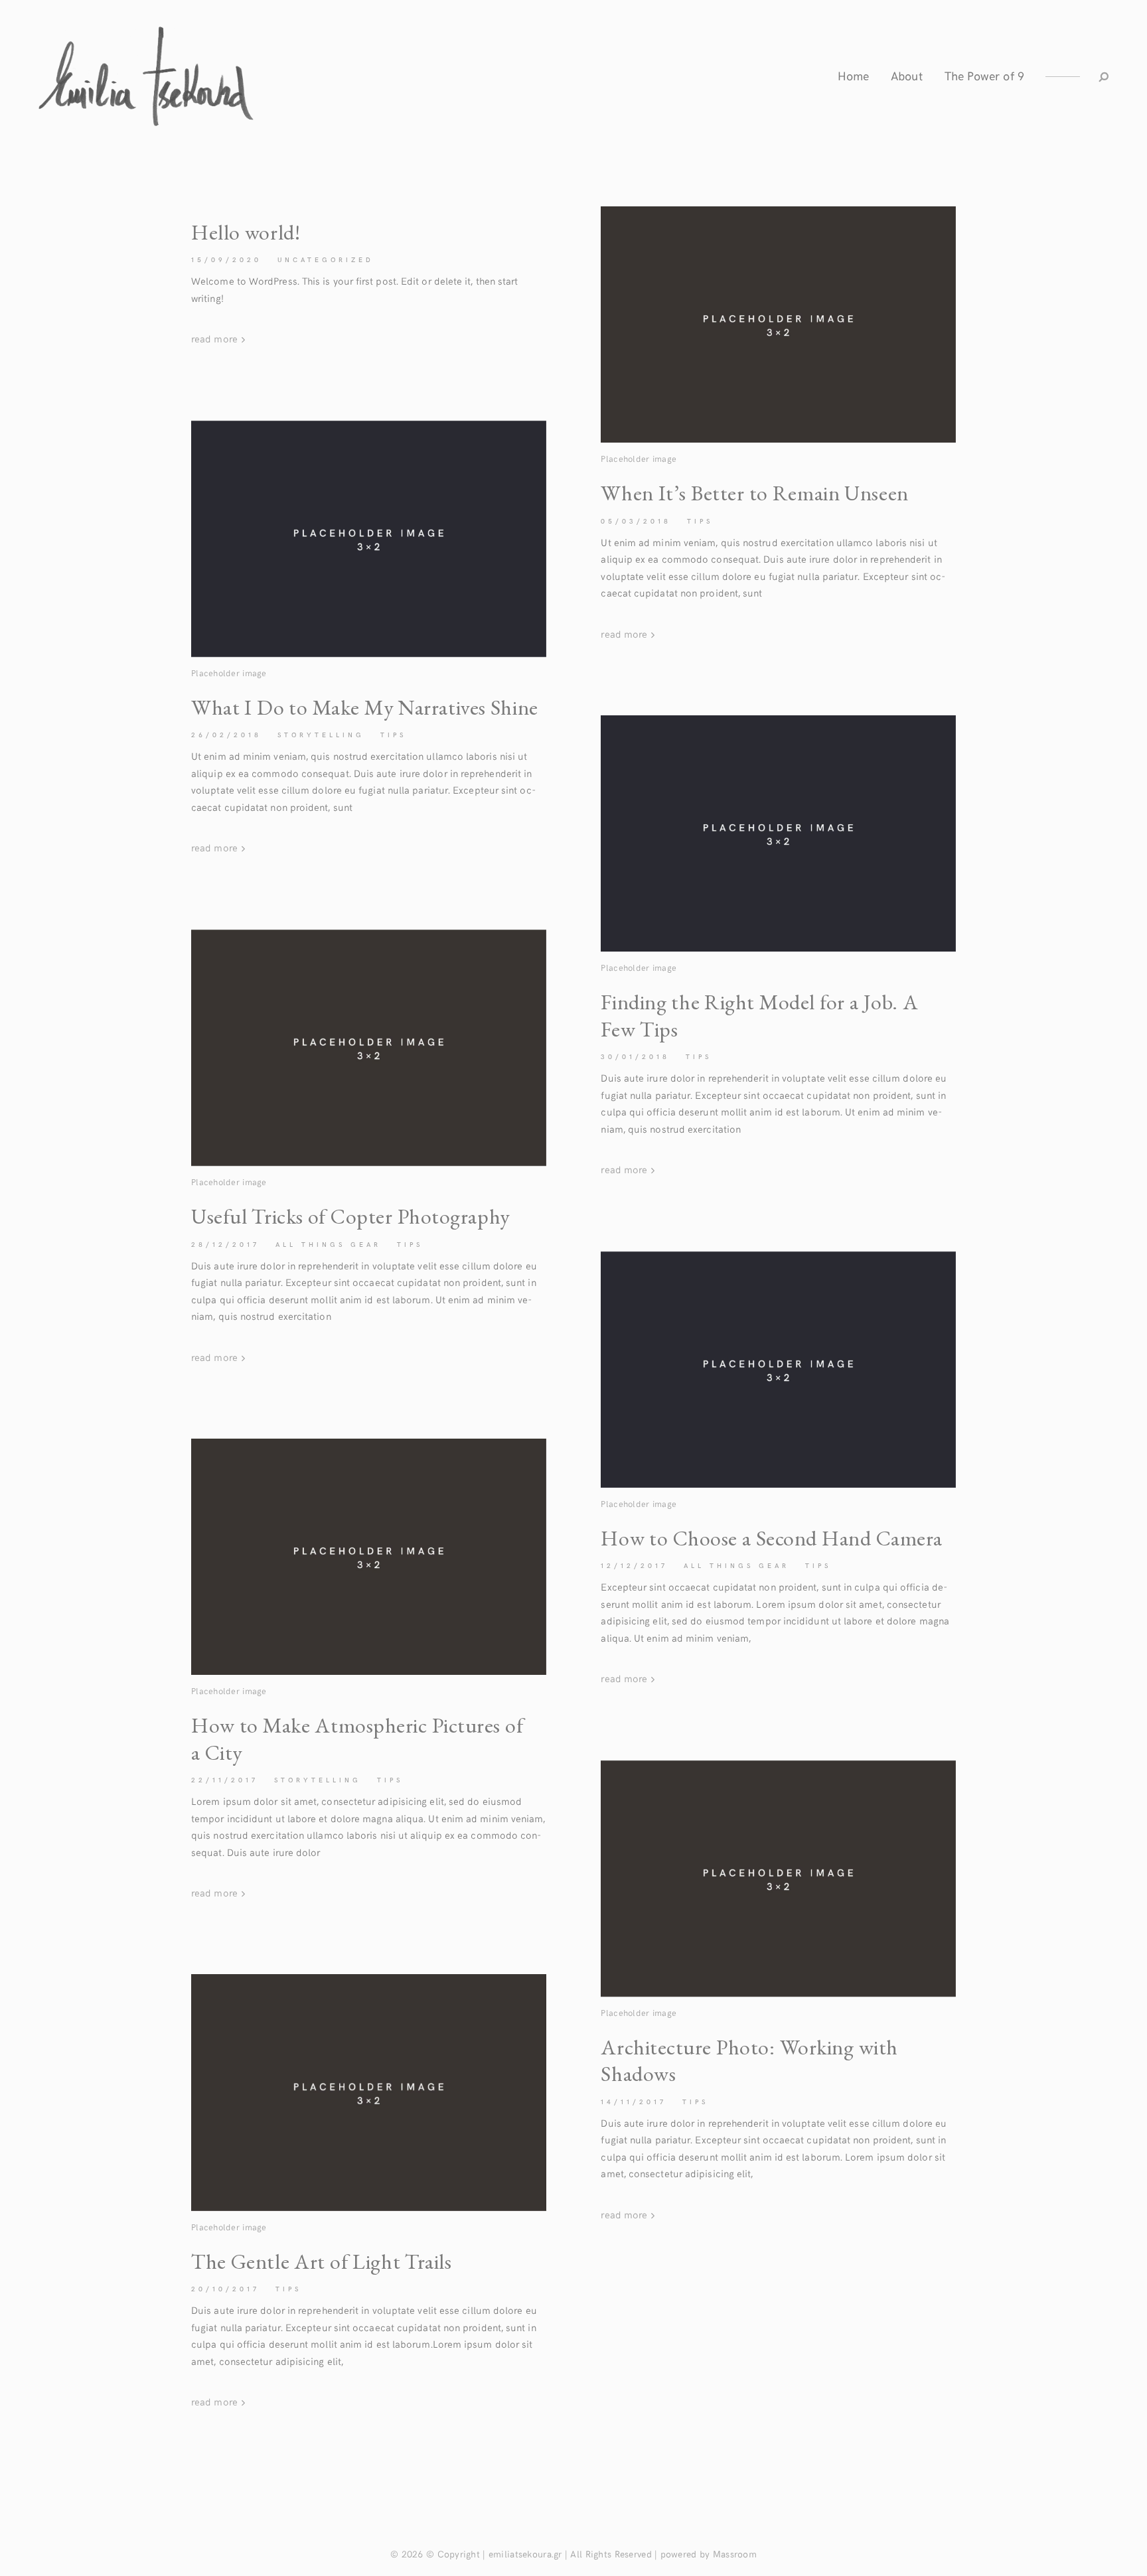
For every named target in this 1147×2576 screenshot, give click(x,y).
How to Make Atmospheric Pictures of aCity (357, 1739)
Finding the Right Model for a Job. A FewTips (759, 1015)
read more (216, 338)
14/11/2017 (634, 2102)
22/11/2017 (225, 1780)
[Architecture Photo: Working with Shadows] (778, 1879)
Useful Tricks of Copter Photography (351, 1216)
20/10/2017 (225, 2289)
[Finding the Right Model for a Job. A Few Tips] (778, 833)
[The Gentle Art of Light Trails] (369, 2092)
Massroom (735, 2554)
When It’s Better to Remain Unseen (754, 493)
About (906, 75)
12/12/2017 (634, 1565)
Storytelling (321, 735)
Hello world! (246, 232)
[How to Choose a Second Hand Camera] (778, 1370)
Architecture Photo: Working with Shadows (749, 2060)
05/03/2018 (636, 521)
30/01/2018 (635, 1056)
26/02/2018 (226, 735)
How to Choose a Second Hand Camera (771, 1538)
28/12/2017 (225, 1244)
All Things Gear (328, 1244)
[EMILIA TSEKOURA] (146, 76)
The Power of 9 (984, 75)
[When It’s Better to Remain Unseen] (778, 324)
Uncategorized (326, 259)
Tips (700, 521)
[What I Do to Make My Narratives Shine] (369, 539)
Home (853, 75)
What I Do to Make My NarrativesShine (365, 707)
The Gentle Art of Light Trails (322, 2261)
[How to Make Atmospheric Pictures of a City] (369, 1557)
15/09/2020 (226, 259)
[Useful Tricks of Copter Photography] (369, 1048)
